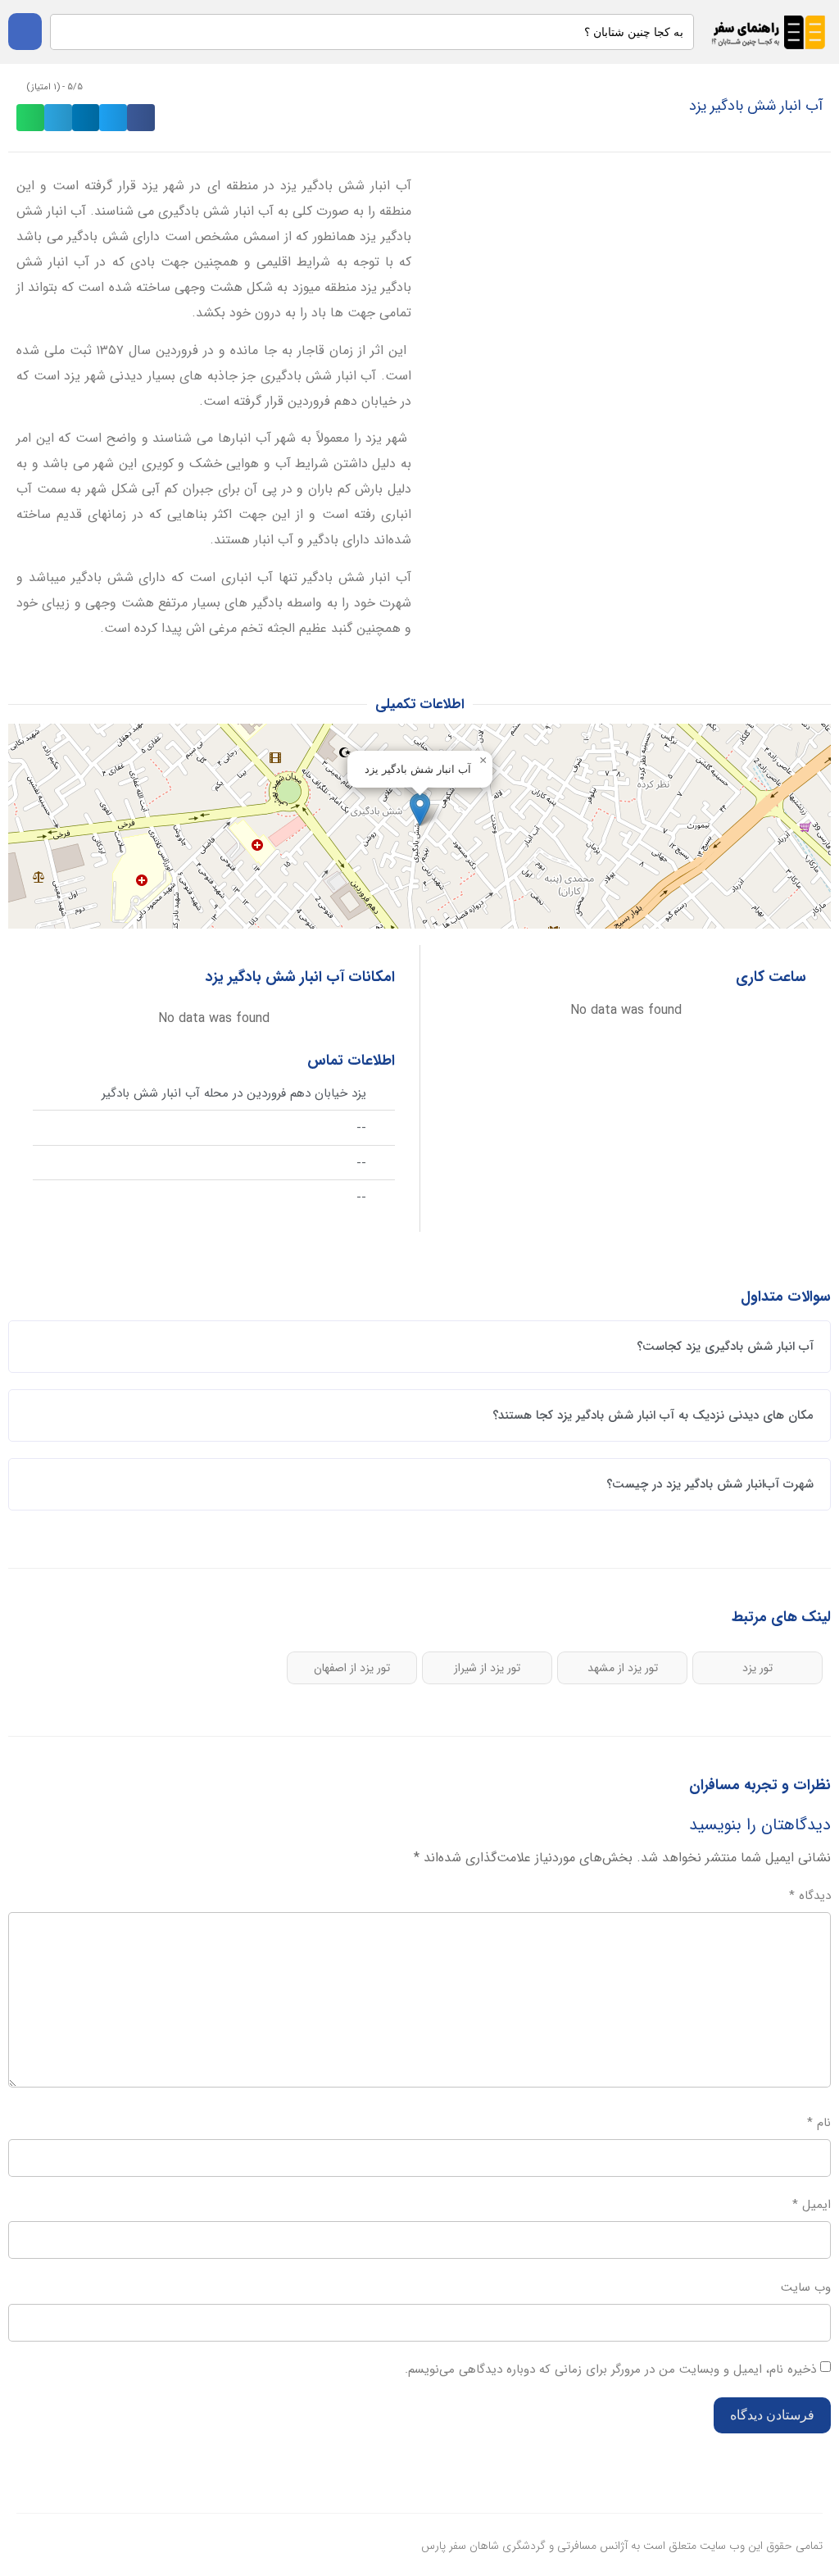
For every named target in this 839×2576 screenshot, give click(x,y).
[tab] (419, 1347)
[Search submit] (25, 32)
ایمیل (812, 2205)
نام (819, 2123)
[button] (141, 118)
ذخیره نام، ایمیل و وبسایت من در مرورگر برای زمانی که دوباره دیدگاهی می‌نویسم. (610, 2369)
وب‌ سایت (806, 2288)
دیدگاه (810, 1896)
